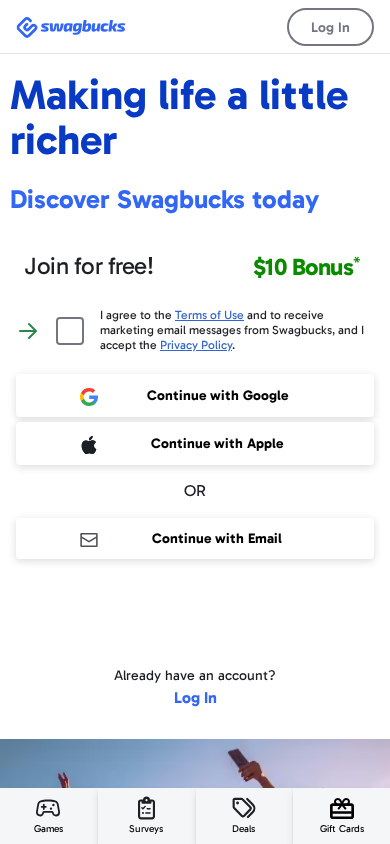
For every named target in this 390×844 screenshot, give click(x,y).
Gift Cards (342, 829)
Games (48, 829)
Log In (330, 27)
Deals (243, 829)
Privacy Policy (196, 345)
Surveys (146, 829)
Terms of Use (209, 315)
